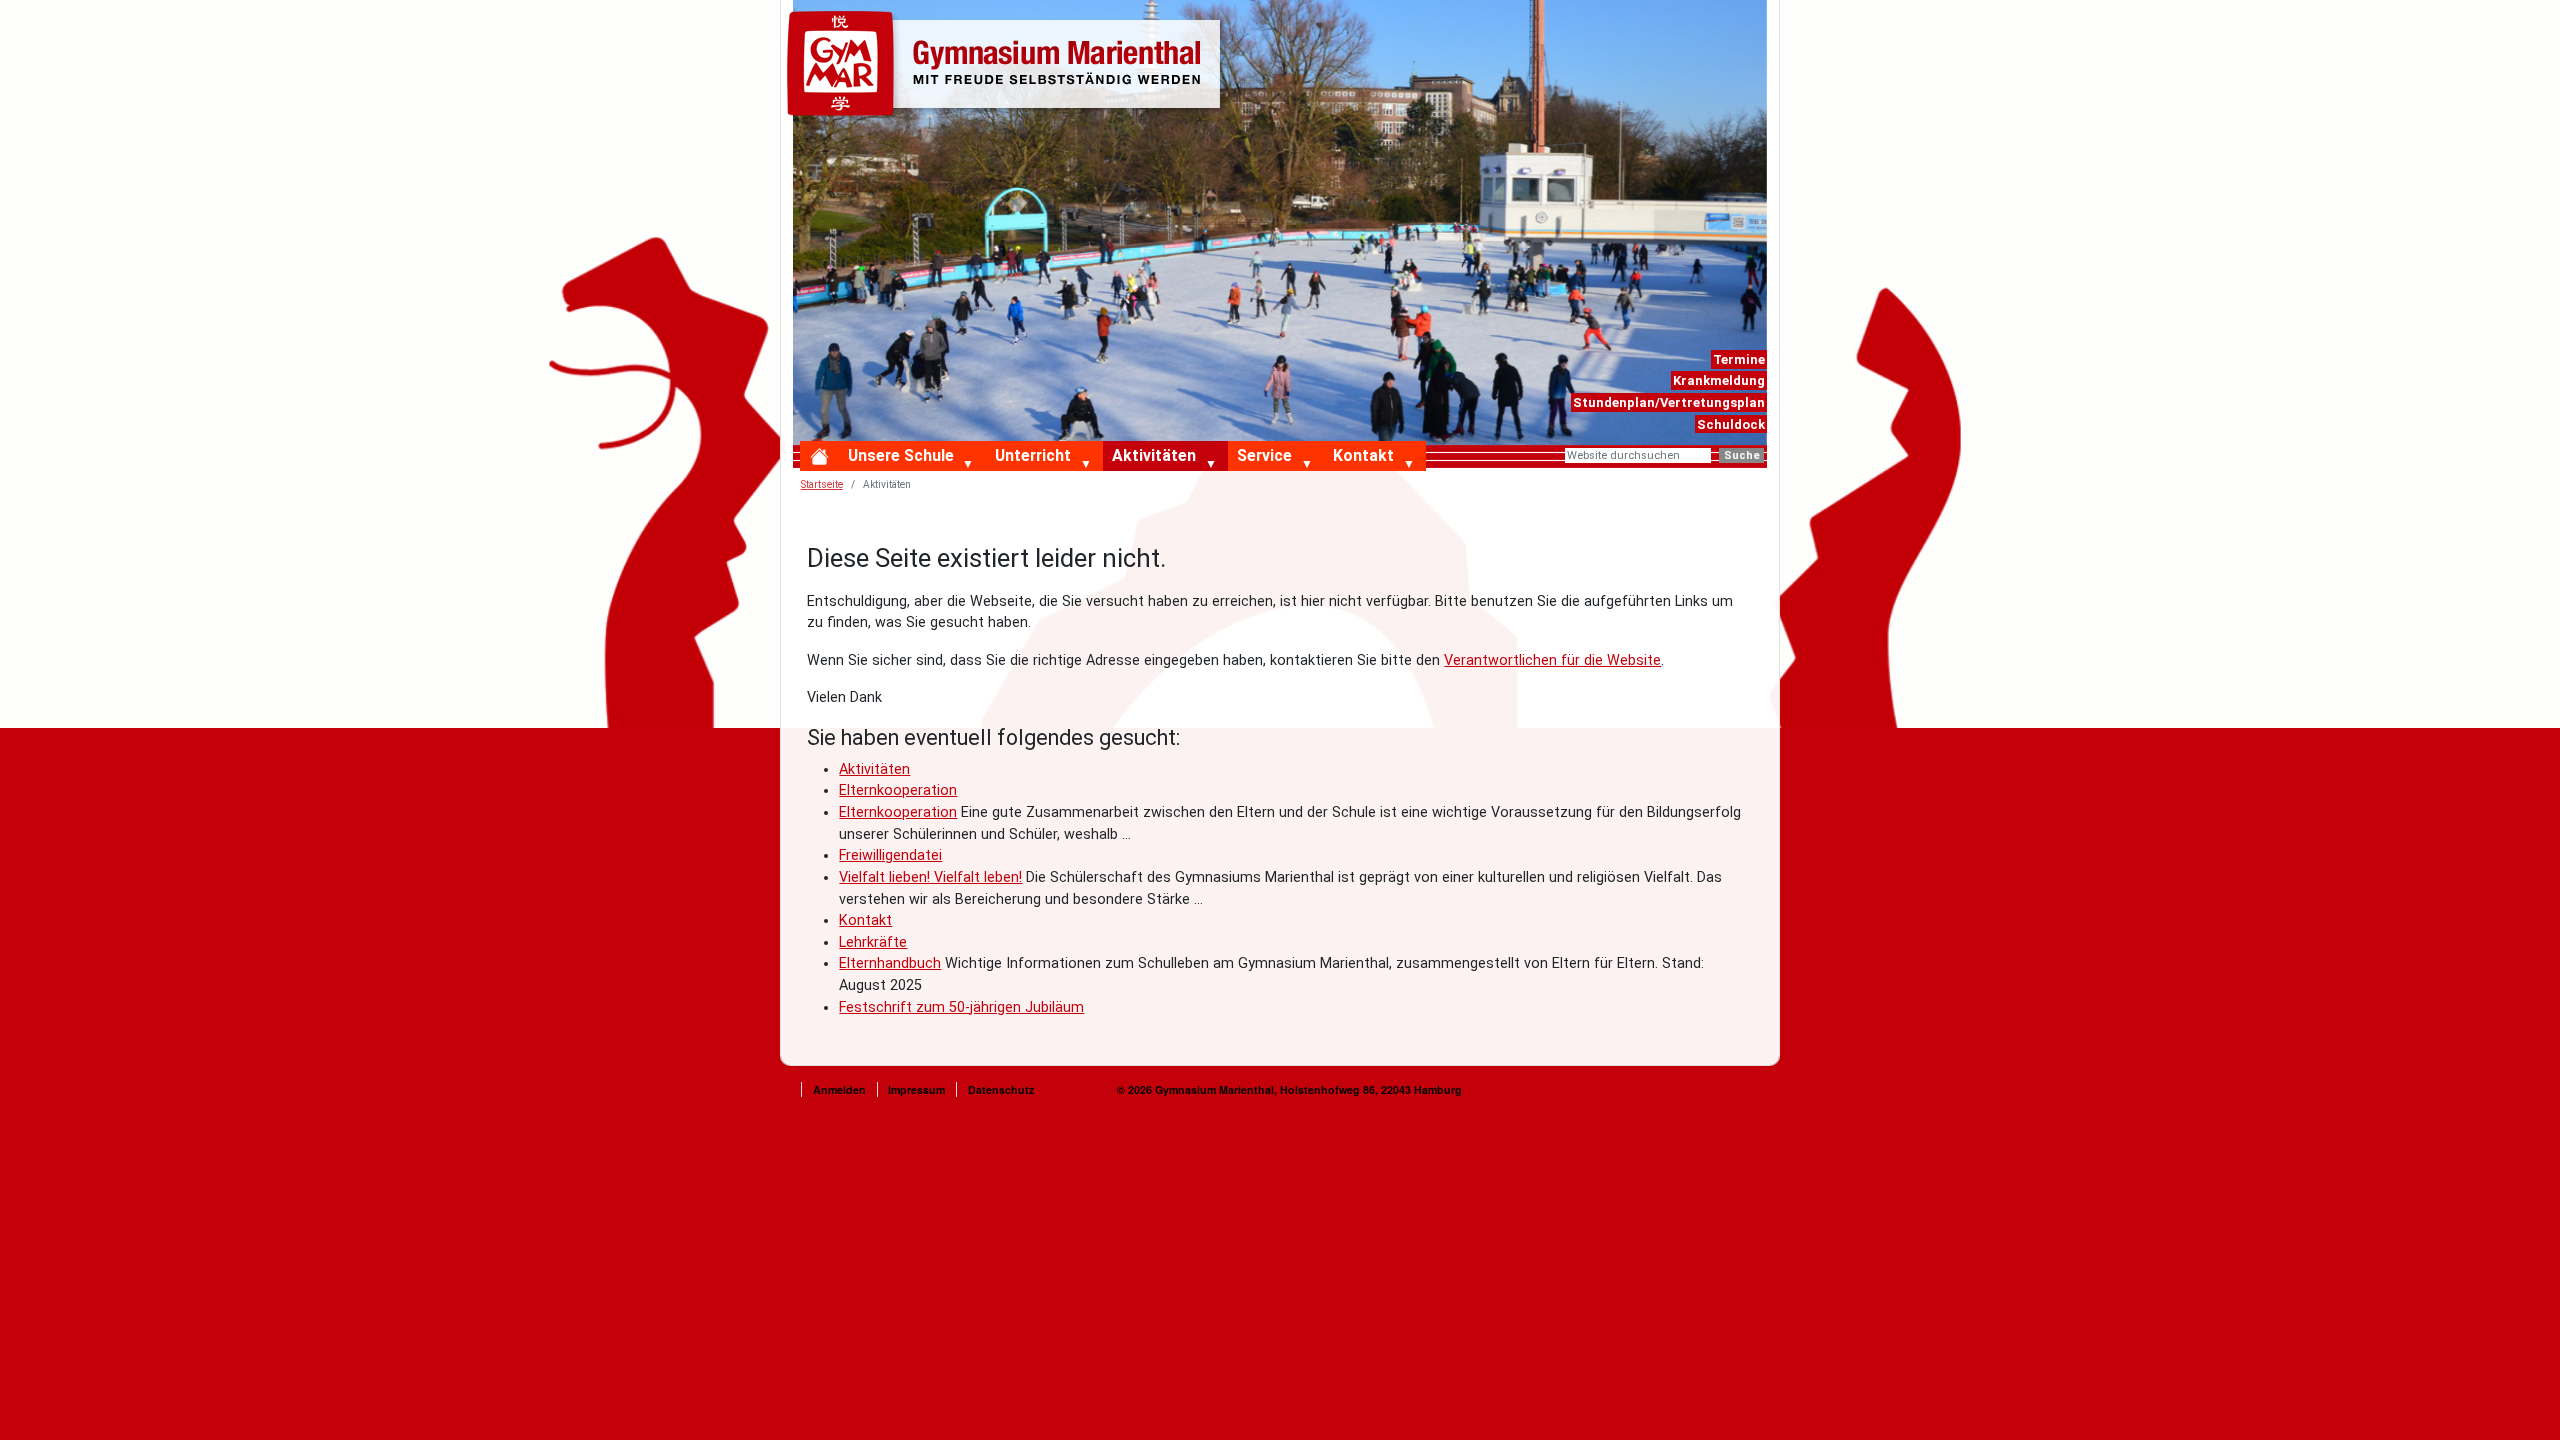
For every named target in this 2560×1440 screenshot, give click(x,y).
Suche (1742, 455)
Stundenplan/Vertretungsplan (1669, 402)
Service (1264, 455)
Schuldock (1731, 424)
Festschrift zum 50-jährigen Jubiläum (961, 1007)
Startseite (822, 484)
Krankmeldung (1719, 380)
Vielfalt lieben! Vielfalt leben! (930, 877)
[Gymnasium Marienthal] (1008, 67)
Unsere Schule (901, 455)
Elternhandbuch (890, 963)
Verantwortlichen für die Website (1552, 660)
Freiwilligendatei (890, 855)
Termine (1739, 359)
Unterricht (1033, 455)
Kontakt (1363, 455)
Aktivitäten (1154, 455)
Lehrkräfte (873, 942)
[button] (973, 465)
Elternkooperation (898, 790)
